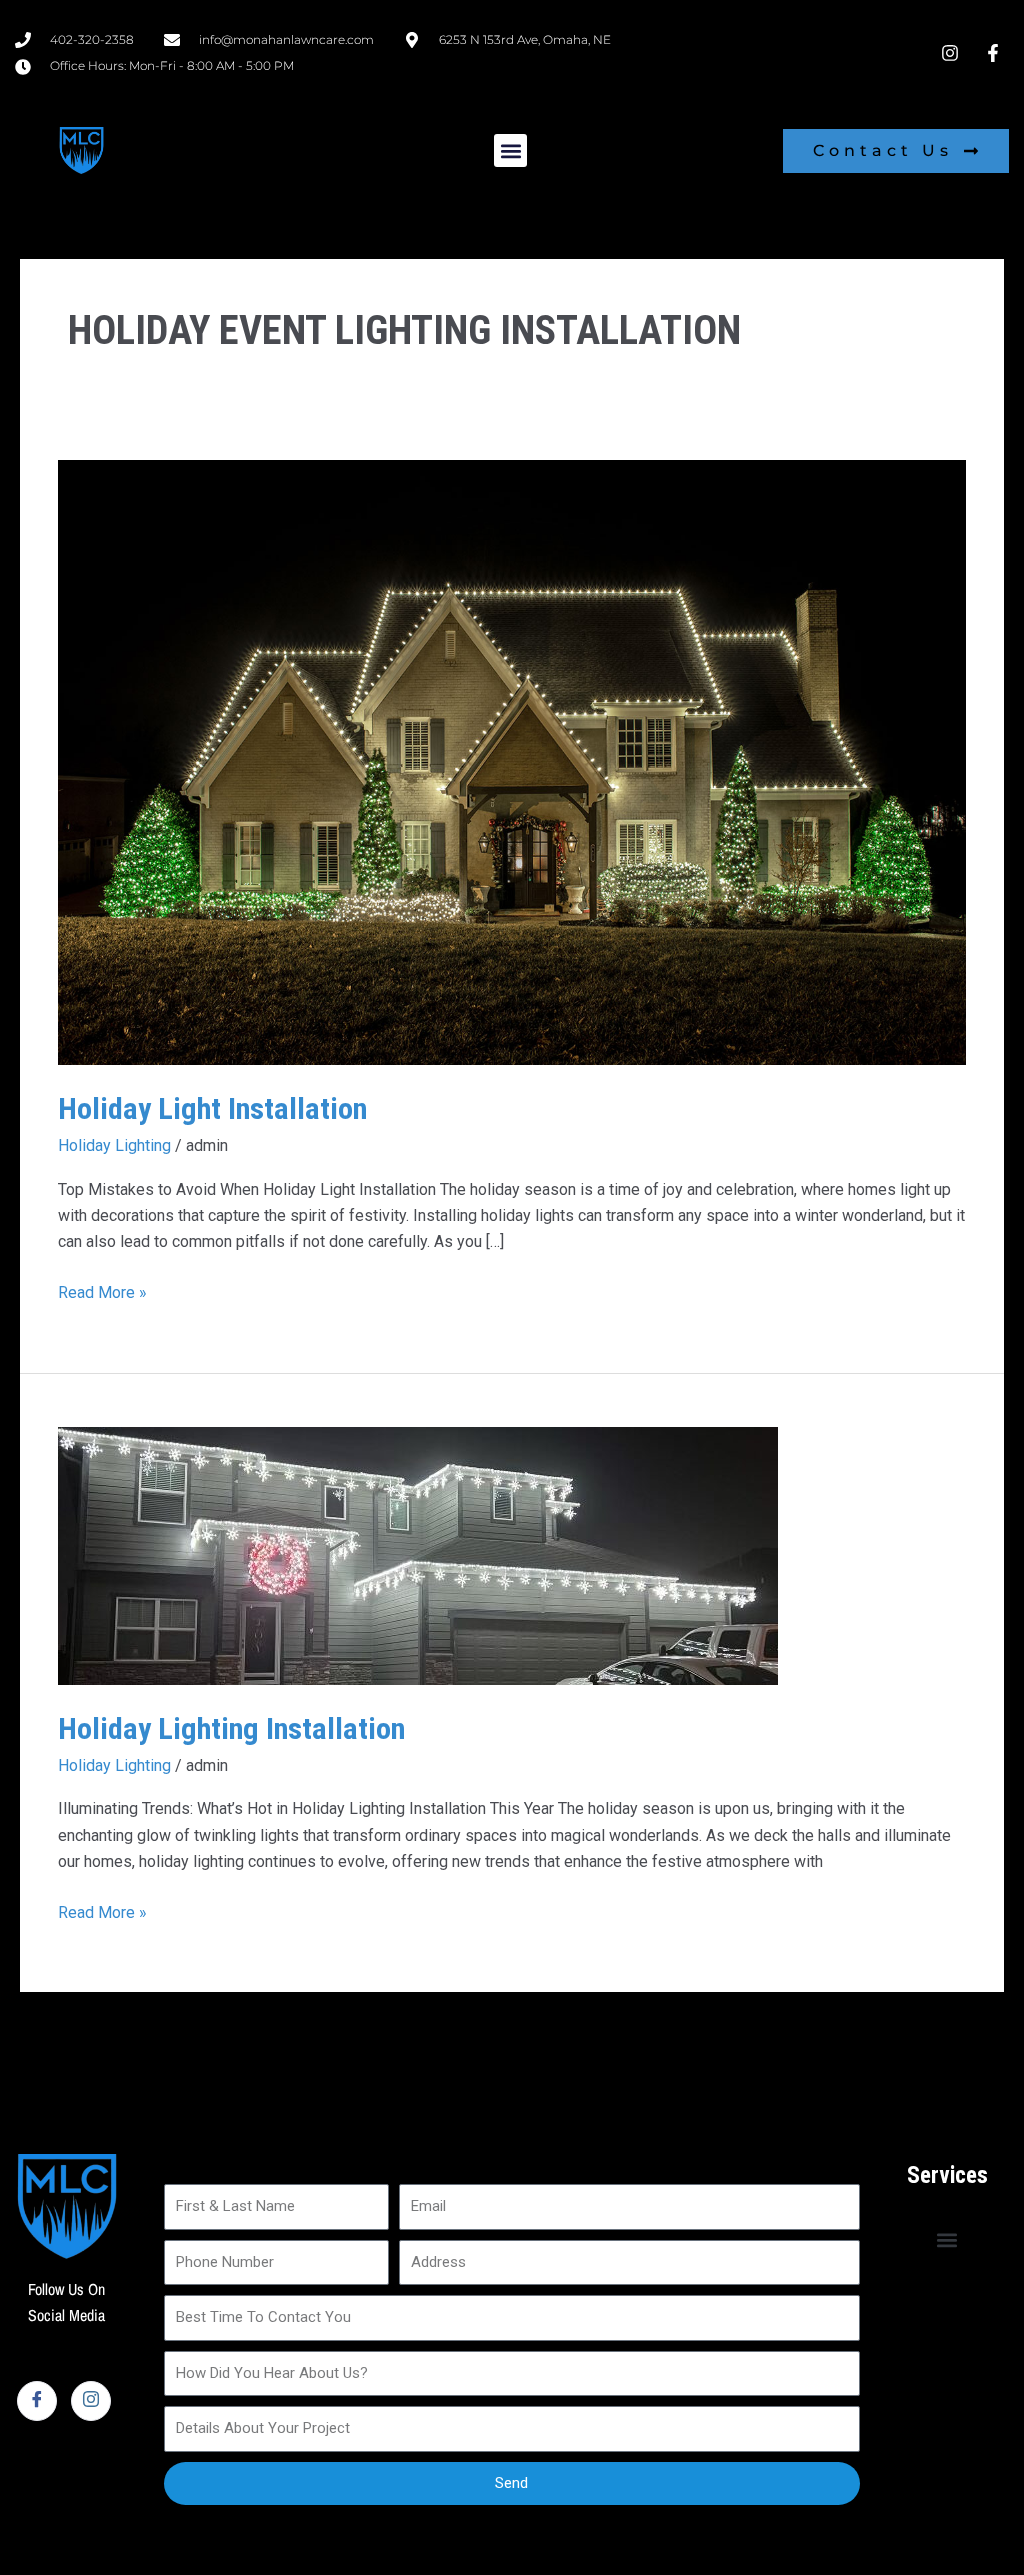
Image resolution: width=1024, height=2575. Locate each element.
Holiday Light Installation (212, 1108)
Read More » (102, 1291)
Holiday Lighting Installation (231, 1728)
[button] (510, 150)
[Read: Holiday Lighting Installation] (418, 1554)
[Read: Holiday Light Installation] (511, 761)
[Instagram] (91, 2401)
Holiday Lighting (114, 1145)
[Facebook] (37, 2401)
